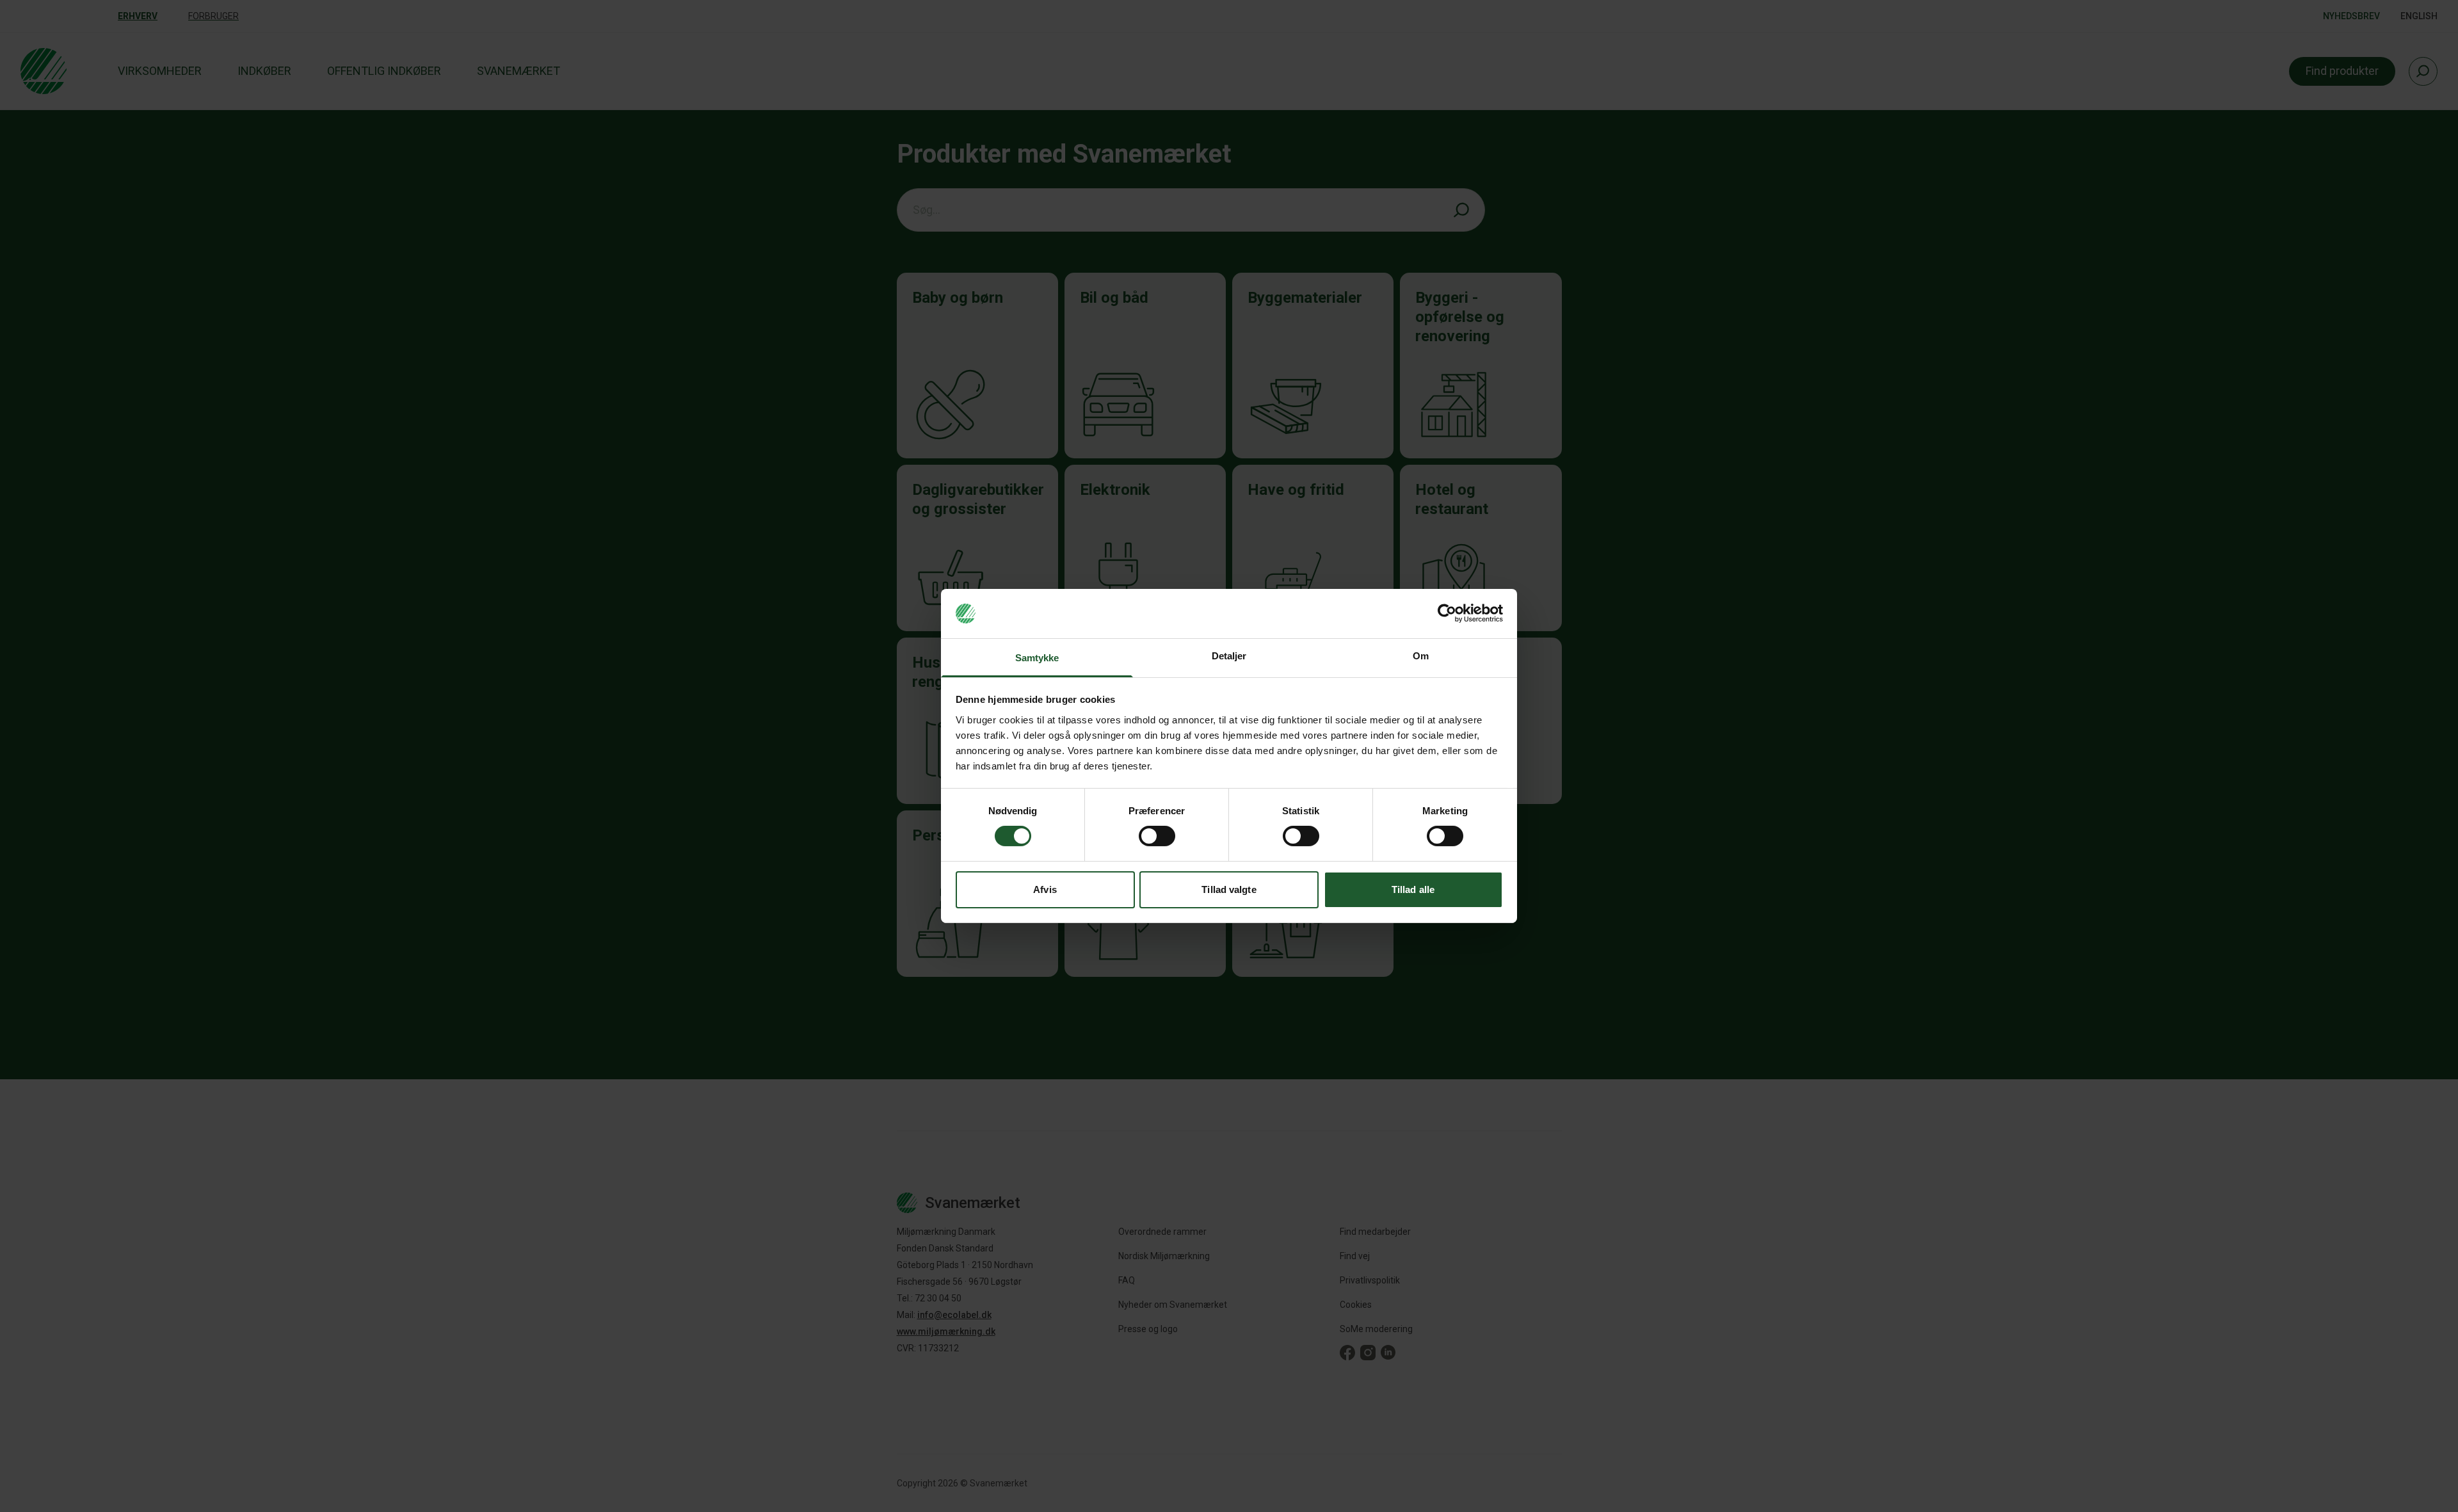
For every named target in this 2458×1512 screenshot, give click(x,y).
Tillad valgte (1229, 889)
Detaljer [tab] (1229, 656)
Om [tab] (1421, 656)
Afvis (1045, 889)
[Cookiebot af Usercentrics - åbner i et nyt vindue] (1447, 613)
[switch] (1157, 836)
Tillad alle (1413, 889)
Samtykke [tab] (1037, 658)
